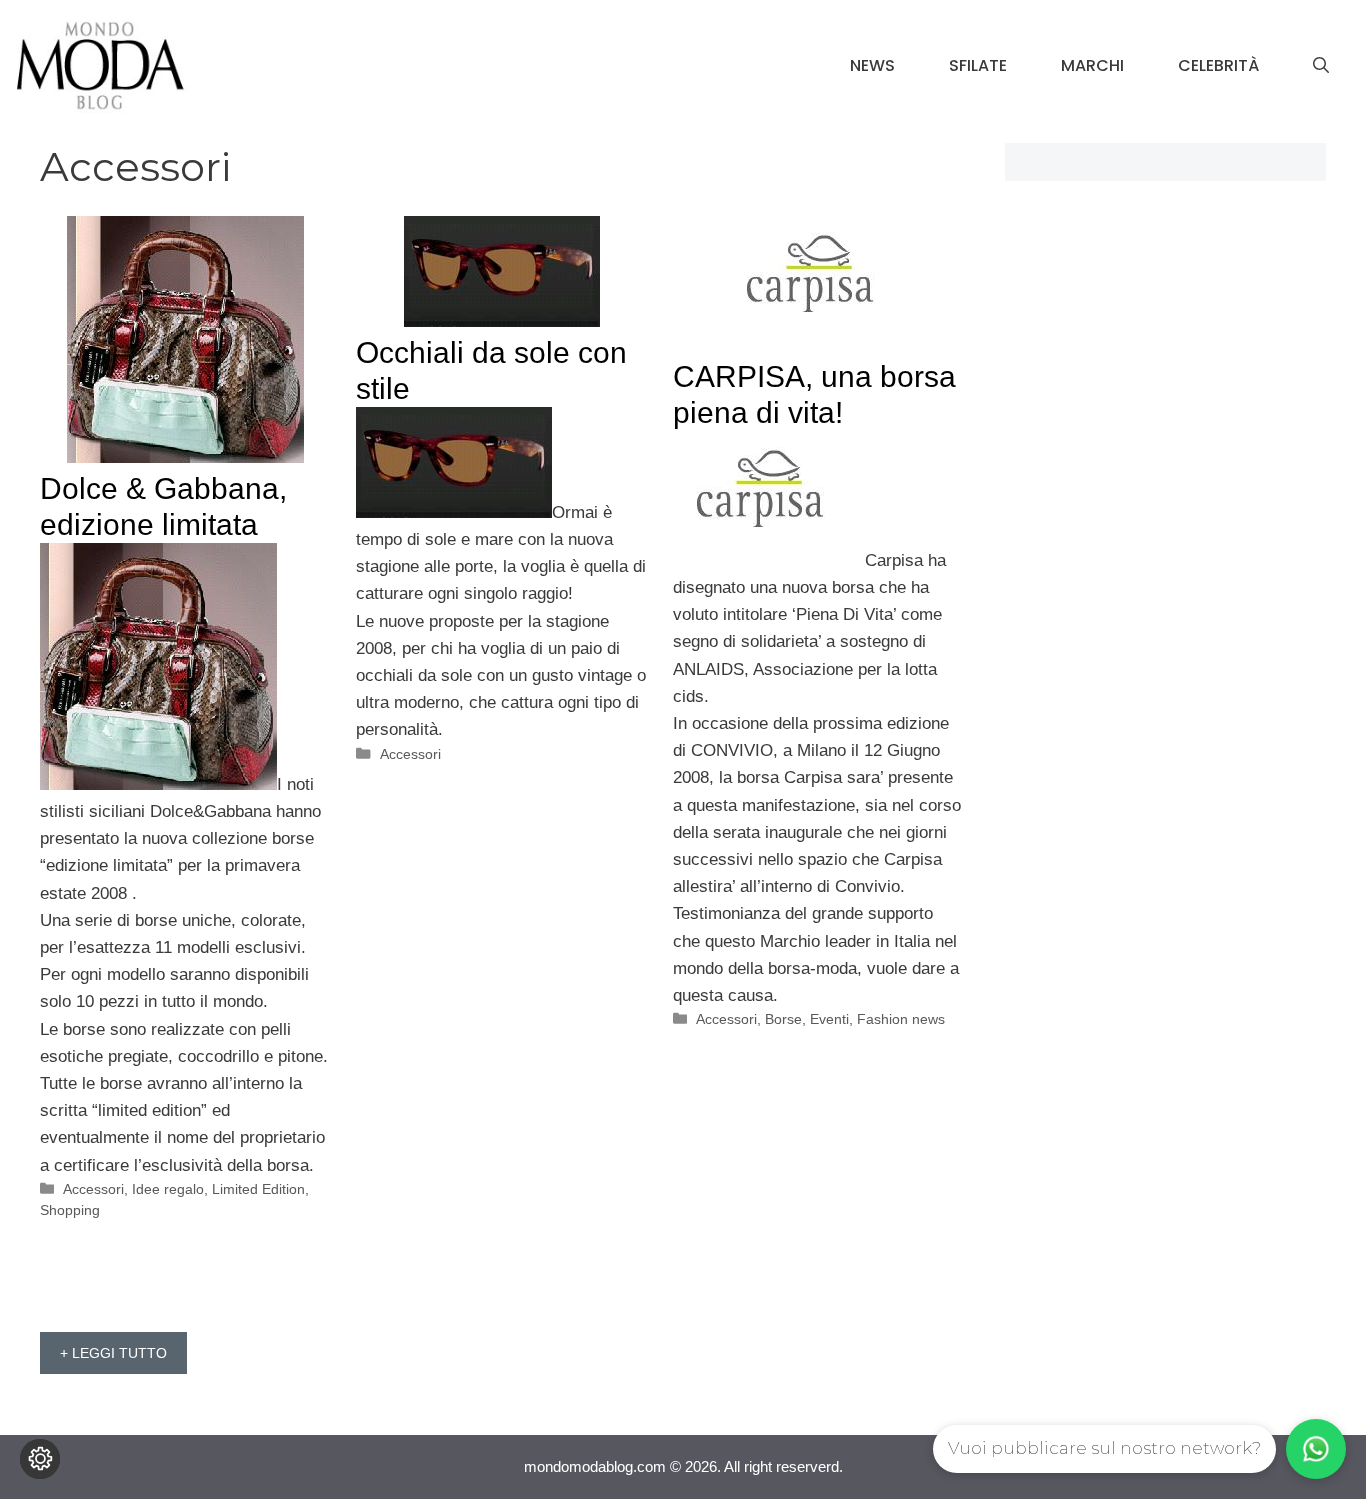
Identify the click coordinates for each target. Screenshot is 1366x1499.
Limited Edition (258, 1189)
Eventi (829, 1019)
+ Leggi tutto (113, 1353)
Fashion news (901, 1019)
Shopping (70, 1210)
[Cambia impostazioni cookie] (40, 1459)
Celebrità (1218, 65)
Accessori (93, 1189)
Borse (783, 1019)
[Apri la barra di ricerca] (1321, 66)
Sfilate (978, 65)
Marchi (1092, 65)
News (872, 65)
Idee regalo (168, 1189)
